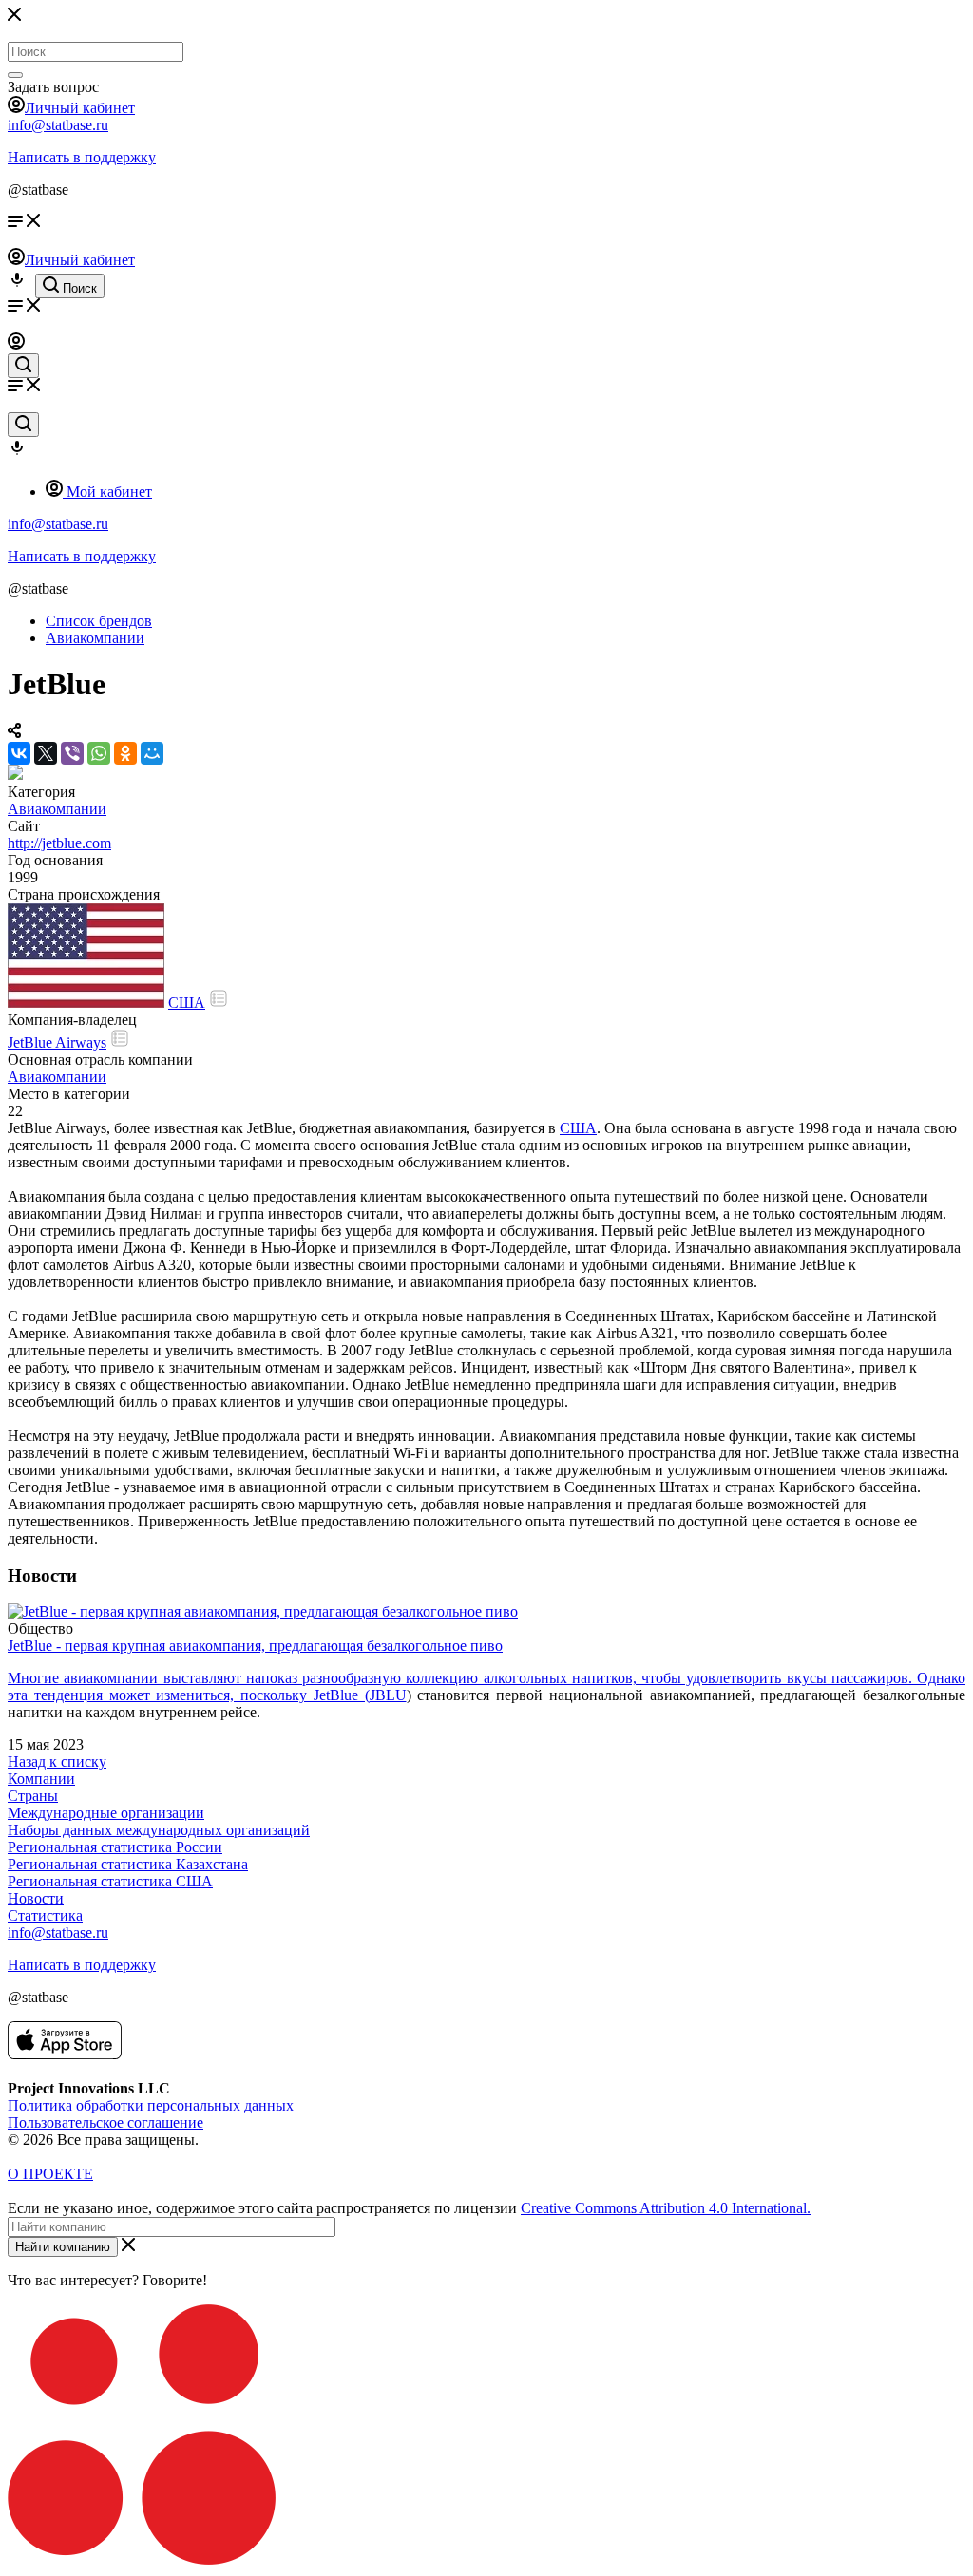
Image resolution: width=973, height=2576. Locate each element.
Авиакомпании (57, 809)
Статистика (45, 1915)
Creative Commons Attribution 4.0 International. (666, 2208)
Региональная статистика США (110, 1881)
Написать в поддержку (82, 157)
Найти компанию (63, 2247)
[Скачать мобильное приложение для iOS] (65, 2054)
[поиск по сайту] (23, 366)
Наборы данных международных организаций (159, 1830)
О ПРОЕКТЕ (50, 2174)
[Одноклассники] (125, 753)
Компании (41, 1779)
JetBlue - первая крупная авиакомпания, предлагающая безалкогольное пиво (255, 1646)
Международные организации (106, 1813)
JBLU (388, 1695)
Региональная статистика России (115, 1847)
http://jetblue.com (59, 843)
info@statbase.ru (58, 125)
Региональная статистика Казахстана (128, 1864)
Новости (36, 1898)
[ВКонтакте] (19, 753)
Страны (33, 1796)
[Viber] (72, 753)
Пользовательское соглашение (105, 2122)
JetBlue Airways (57, 1042)
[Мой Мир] (152, 753)
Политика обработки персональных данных (151, 2105)
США (187, 1003)
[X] (46, 753)
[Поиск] (15, 75)
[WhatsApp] (99, 753)
